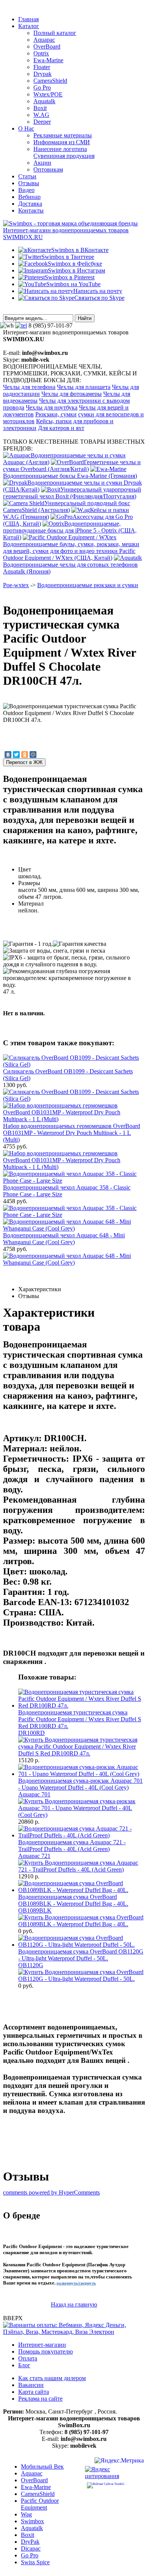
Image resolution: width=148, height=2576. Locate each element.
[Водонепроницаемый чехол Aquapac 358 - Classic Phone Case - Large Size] (74, 1215)
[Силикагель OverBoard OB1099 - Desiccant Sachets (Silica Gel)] (74, 1099)
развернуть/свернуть (76, 2283)
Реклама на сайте (40, 2399)
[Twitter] (16, 755)
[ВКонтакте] (8, 755)
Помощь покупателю (46, 2351)
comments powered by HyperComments (51, 2192)
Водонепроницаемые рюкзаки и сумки (88, 585)
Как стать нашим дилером (52, 2378)
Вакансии (31, 2385)
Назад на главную (74, 2304)
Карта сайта (34, 2392)
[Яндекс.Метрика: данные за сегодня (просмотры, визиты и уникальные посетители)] (119, 2462)
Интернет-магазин (42, 2345)
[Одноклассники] (25, 755)
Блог (24, 2365)
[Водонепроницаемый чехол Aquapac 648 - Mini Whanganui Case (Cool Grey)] (74, 1263)
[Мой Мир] (33, 755)
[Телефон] (21, 325)
